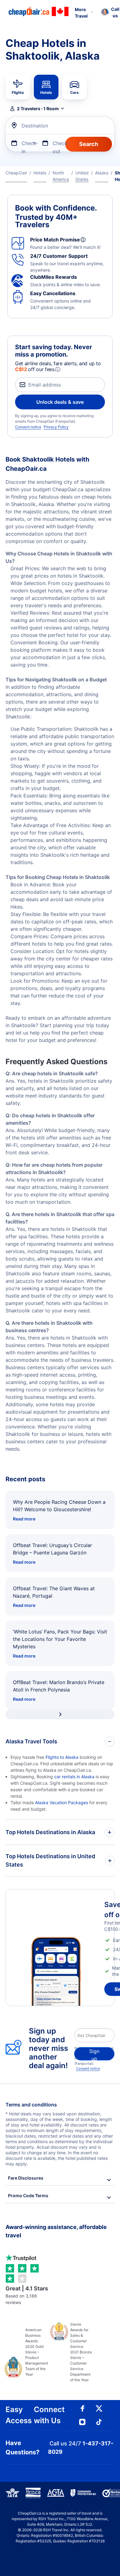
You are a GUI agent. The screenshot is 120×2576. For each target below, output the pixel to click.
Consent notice (28, 427)
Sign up (94, 2054)
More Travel (81, 13)
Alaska (102, 173)
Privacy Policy (56, 427)
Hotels (40, 173)
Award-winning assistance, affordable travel (56, 2231)
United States (82, 176)
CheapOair (16, 173)
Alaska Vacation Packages (62, 1802)
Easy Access (19, 2415)
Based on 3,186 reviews (27, 2295)
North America (61, 176)
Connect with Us (49, 2415)
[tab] (18, 87)
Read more (24, 1519)
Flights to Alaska (62, 1757)
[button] (37, 109)
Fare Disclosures (26, 2178)
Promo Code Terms (28, 2195)
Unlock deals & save (60, 402)
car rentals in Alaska (74, 1777)
